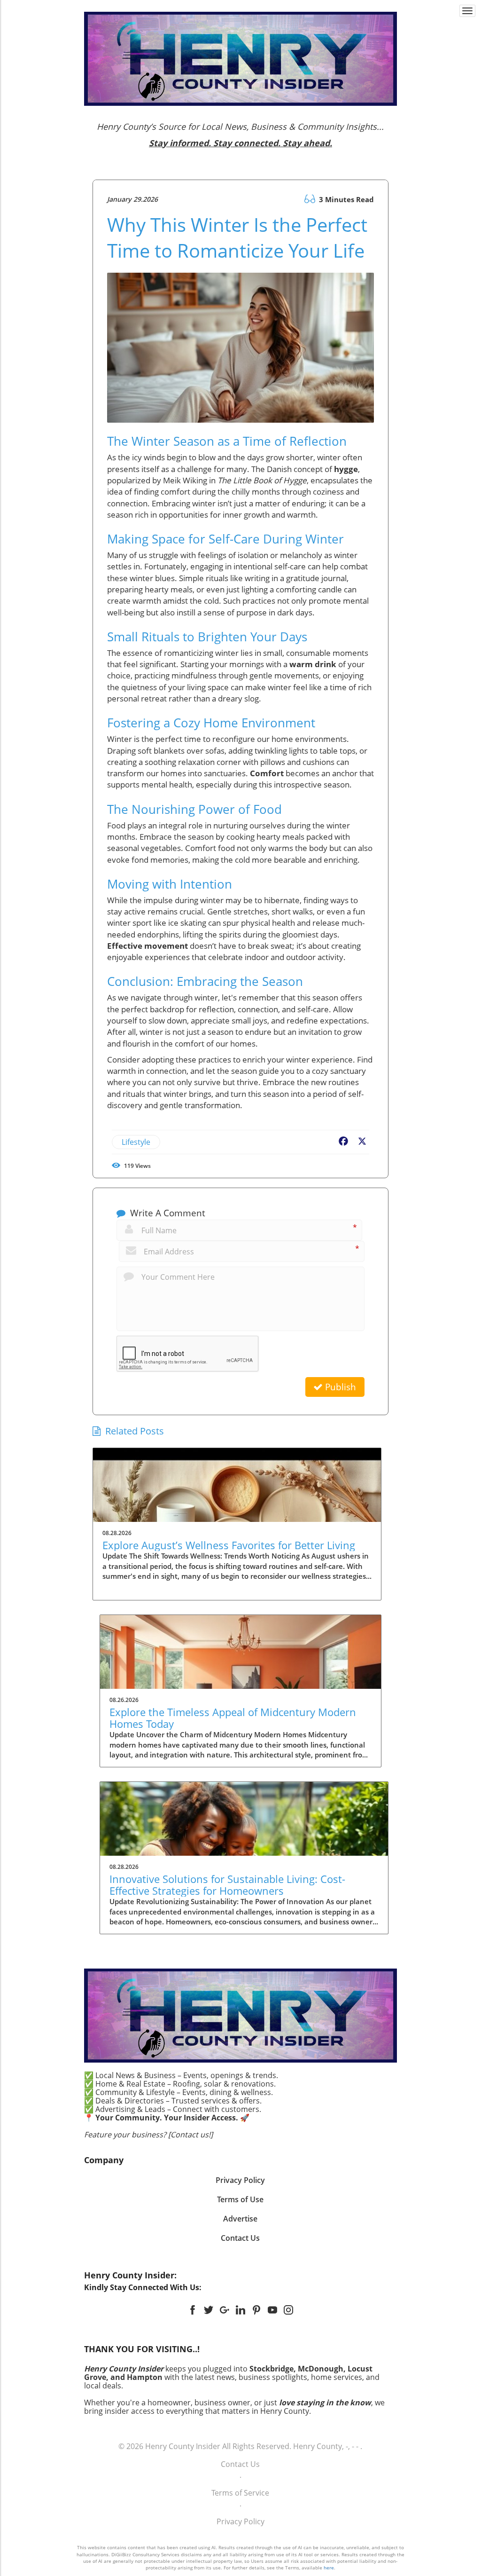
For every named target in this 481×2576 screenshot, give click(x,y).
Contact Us (240, 2464)
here (329, 2568)
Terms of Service (240, 2493)
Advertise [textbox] (240, 2219)
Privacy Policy (240, 2521)
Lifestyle (136, 1142)
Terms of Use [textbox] (240, 2199)
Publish (339, 1387)
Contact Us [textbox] (240, 2238)
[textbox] (241, 135)
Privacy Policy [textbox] (240, 2180)
